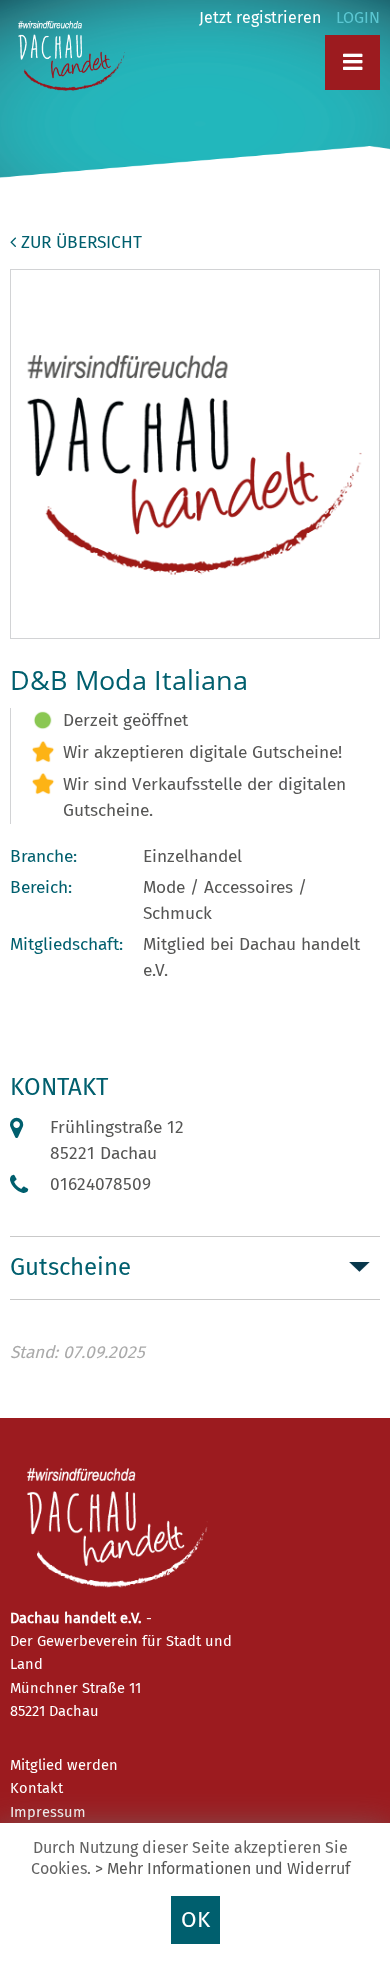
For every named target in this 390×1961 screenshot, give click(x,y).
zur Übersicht (79, 242)
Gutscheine (70, 1267)
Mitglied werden (64, 1765)
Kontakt (36, 1788)
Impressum (48, 1812)
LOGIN (358, 17)
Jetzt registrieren (260, 17)
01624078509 (100, 1184)
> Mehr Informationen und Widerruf (222, 1868)
